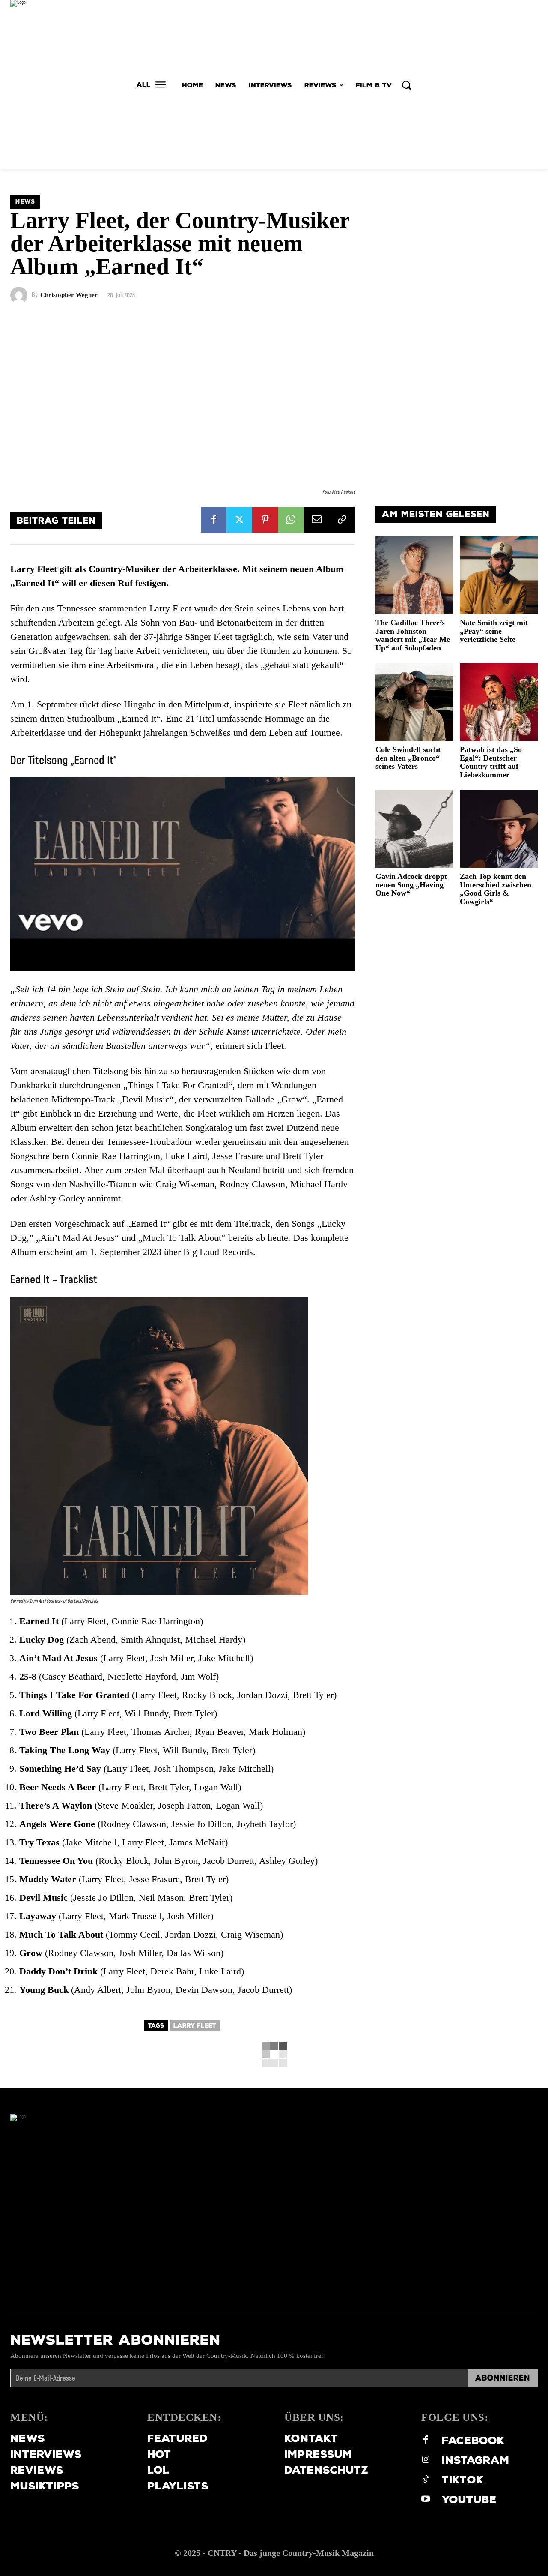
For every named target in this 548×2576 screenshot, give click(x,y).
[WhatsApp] (291, 520)
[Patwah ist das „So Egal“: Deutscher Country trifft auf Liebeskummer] (499, 702)
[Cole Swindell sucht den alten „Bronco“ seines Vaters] (414, 702)
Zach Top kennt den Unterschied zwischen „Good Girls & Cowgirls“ (496, 889)
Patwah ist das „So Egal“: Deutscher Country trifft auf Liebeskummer (491, 762)
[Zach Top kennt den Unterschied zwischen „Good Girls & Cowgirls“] (499, 829)
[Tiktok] (426, 2480)
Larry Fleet (195, 2026)
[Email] (316, 520)
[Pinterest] (265, 520)
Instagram (476, 2460)
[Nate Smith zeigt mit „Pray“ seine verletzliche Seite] (499, 575)
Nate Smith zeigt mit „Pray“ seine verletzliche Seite (494, 631)
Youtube (469, 2500)
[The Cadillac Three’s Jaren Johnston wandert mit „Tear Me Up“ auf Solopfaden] (414, 575)
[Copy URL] (342, 520)
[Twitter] (239, 520)
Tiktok (463, 2480)
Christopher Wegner (69, 295)
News (25, 202)
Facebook (473, 2440)
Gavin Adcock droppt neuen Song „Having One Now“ (411, 885)
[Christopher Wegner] (21, 295)
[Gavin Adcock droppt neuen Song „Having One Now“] (414, 829)
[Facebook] (214, 520)
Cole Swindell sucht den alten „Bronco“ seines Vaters (408, 758)
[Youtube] (426, 2500)
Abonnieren (503, 2378)
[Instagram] (426, 2460)
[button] (406, 85)
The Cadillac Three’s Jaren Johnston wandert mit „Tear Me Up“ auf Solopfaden (413, 635)
